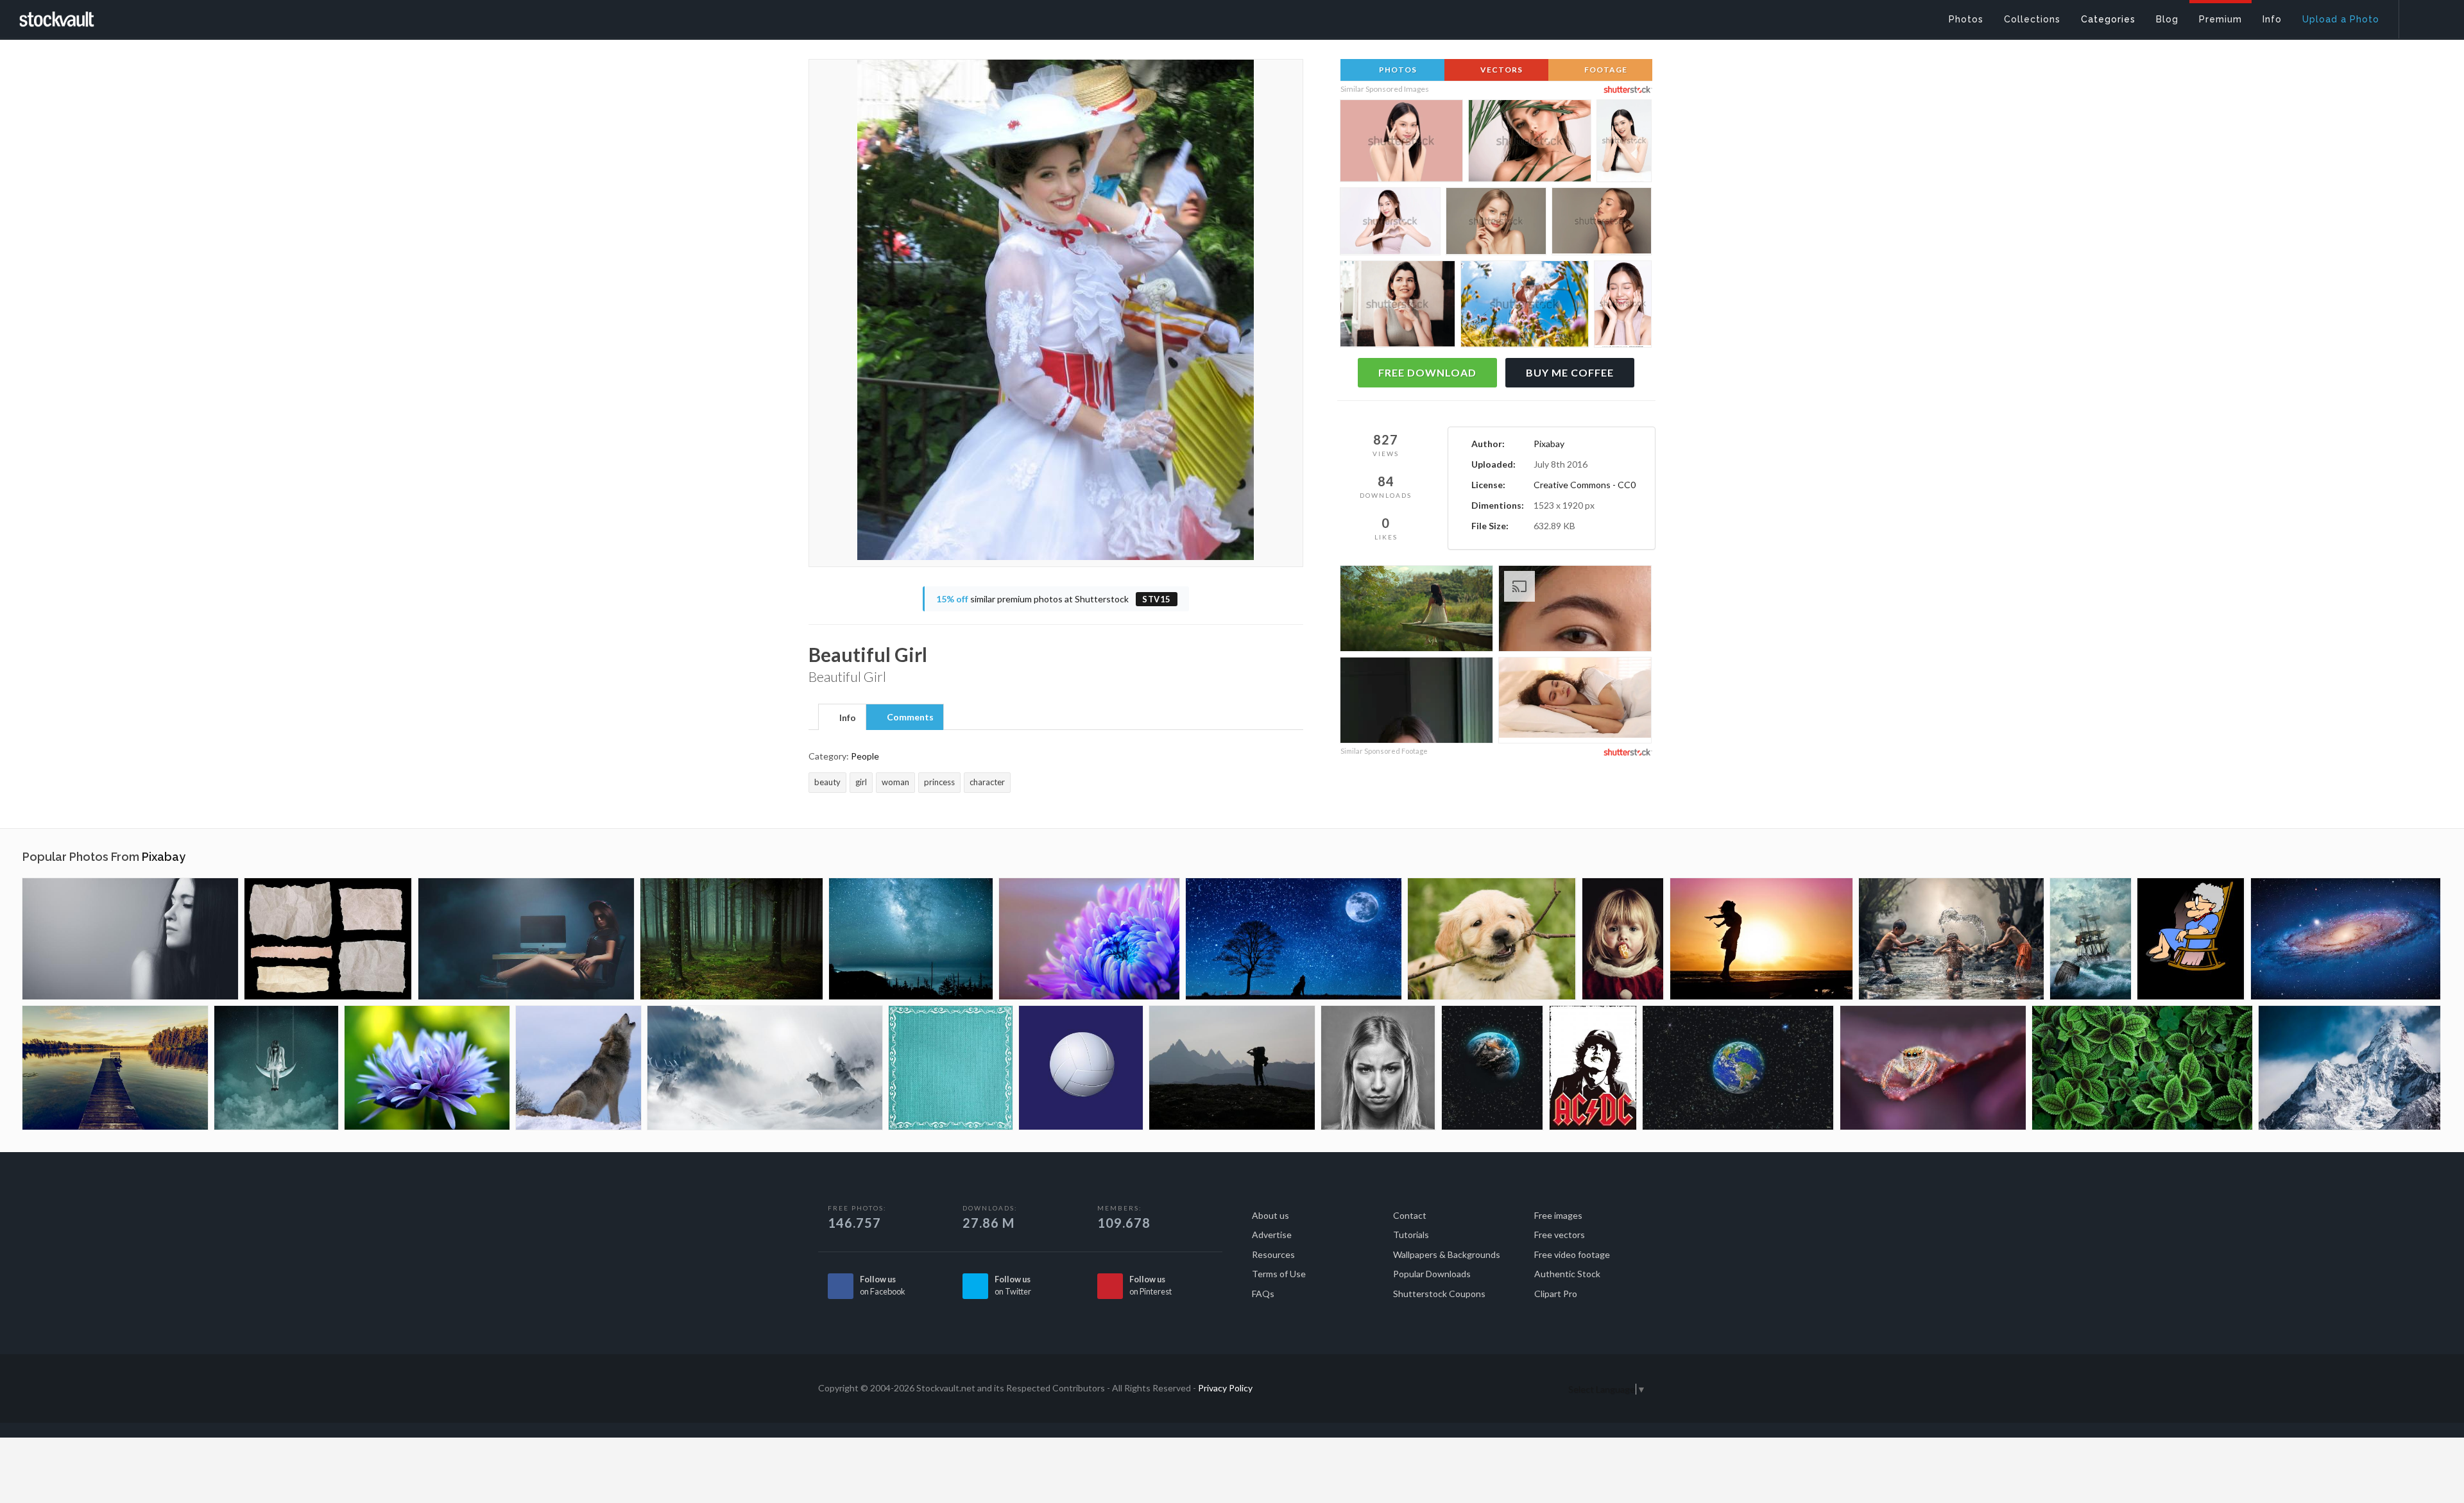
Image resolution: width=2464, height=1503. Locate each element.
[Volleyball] (1081, 1068)
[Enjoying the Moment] (1761, 939)
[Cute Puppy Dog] (1492, 939)
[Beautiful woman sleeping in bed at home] (1575, 700)
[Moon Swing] (276, 1068)
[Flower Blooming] (1089, 939)
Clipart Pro (1556, 1294)
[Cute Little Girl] (1623, 939)
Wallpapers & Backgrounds (1447, 1254)
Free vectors (1560, 1235)
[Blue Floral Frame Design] (951, 1068)
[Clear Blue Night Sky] (911, 939)
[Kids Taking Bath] (1951, 939)
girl (861, 782)
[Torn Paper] (328, 939)
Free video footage (1572, 1254)
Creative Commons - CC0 (1585, 485)
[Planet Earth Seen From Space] (1738, 1068)
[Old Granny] (2191, 939)
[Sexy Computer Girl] (526, 939)
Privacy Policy (1225, 1388)
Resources (1273, 1254)
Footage (1605, 70)
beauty (827, 782)
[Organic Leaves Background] (2142, 1068)
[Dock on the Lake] (115, 1068)
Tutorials (1411, 1235)
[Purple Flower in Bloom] (427, 1068)
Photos (1397, 70)
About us (1270, 1215)
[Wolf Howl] (578, 1068)
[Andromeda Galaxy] (2346, 939)
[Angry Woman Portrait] (1378, 1068)
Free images (1558, 1215)
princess (939, 782)
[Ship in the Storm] (2091, 939)
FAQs (1263, 1294)
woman (895, 782)
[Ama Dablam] (2349, 1068)
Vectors (1501, 70)
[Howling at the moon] (1294, 939)
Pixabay (1549, 444)
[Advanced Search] (2423, 16)
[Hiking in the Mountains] (1232, 1068)
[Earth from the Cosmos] (1493, 1068)
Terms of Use (1279, 1274)
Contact (1410, 1215)
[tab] (842, 717)
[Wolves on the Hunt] (765, 1068)
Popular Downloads (1432, 1274)
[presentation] (842, 718)
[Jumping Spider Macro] (1933, 1068)
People (865, 756)
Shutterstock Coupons (1439, 1294)
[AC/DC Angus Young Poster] (1593, 1068)
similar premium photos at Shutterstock (1054, 599)
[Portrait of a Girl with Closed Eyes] (130, 939)
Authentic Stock (1567, 1274)
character (987, 782)
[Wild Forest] (732, 939)
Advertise (1272, 1235)
